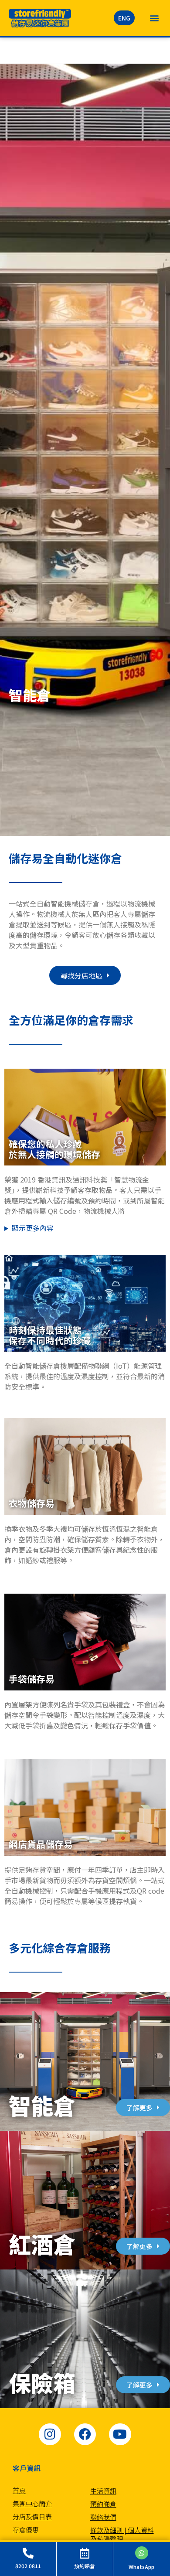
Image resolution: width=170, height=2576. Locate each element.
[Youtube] (120, 2434)
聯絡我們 (103, 2517)
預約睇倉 (103, 2504)
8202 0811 (28, 2566)
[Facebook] (85, 2434)
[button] (154, 18)
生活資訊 (103, 2491)
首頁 (19, 2490)
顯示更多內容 (33, 1228)
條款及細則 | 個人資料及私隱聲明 (122, 2534)
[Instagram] (50, 2434)
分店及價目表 (32, 2516)
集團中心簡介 (32, 2503)
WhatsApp (141, 2567)
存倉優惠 (26, 2530)
